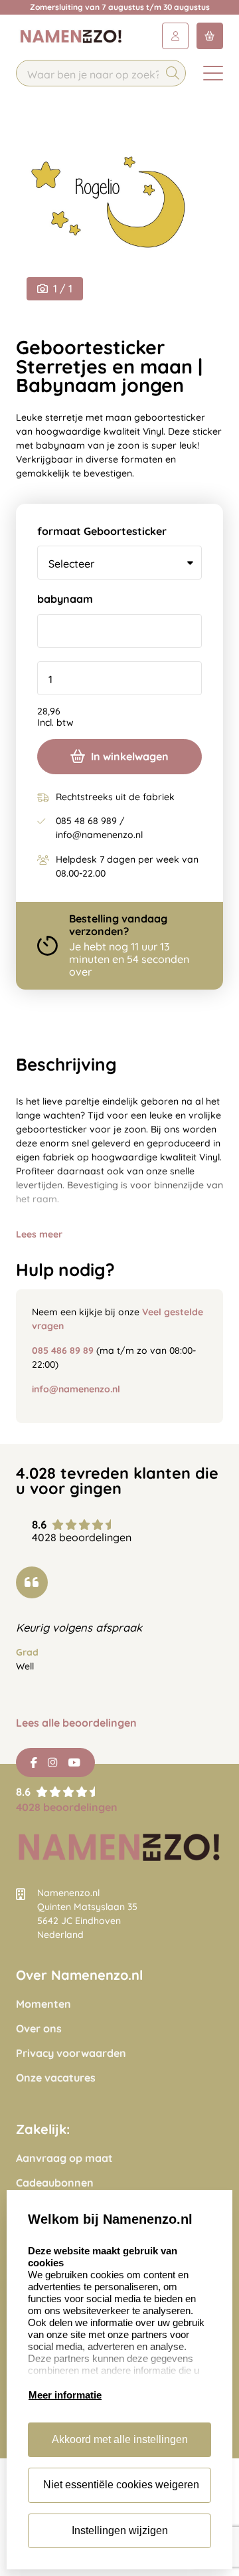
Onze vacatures (56, 2078)
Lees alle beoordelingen (76, 1723)
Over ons (39, 2029)
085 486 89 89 (63, 1350)
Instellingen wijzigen (120, 2530)
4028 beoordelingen (67, 1807)
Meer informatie (65, 2395)
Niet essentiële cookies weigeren (121, 2485)
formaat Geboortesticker (102, 531)
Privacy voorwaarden (71, 2053)
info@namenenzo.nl (76, 1389)
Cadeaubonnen (55, 2183)
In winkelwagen (130, 756)
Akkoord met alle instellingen (120, 2439)
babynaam (65, 599)
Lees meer (39, 1234)
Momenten (43, 2004)
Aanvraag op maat (64, 2158)
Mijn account (175, 36)
